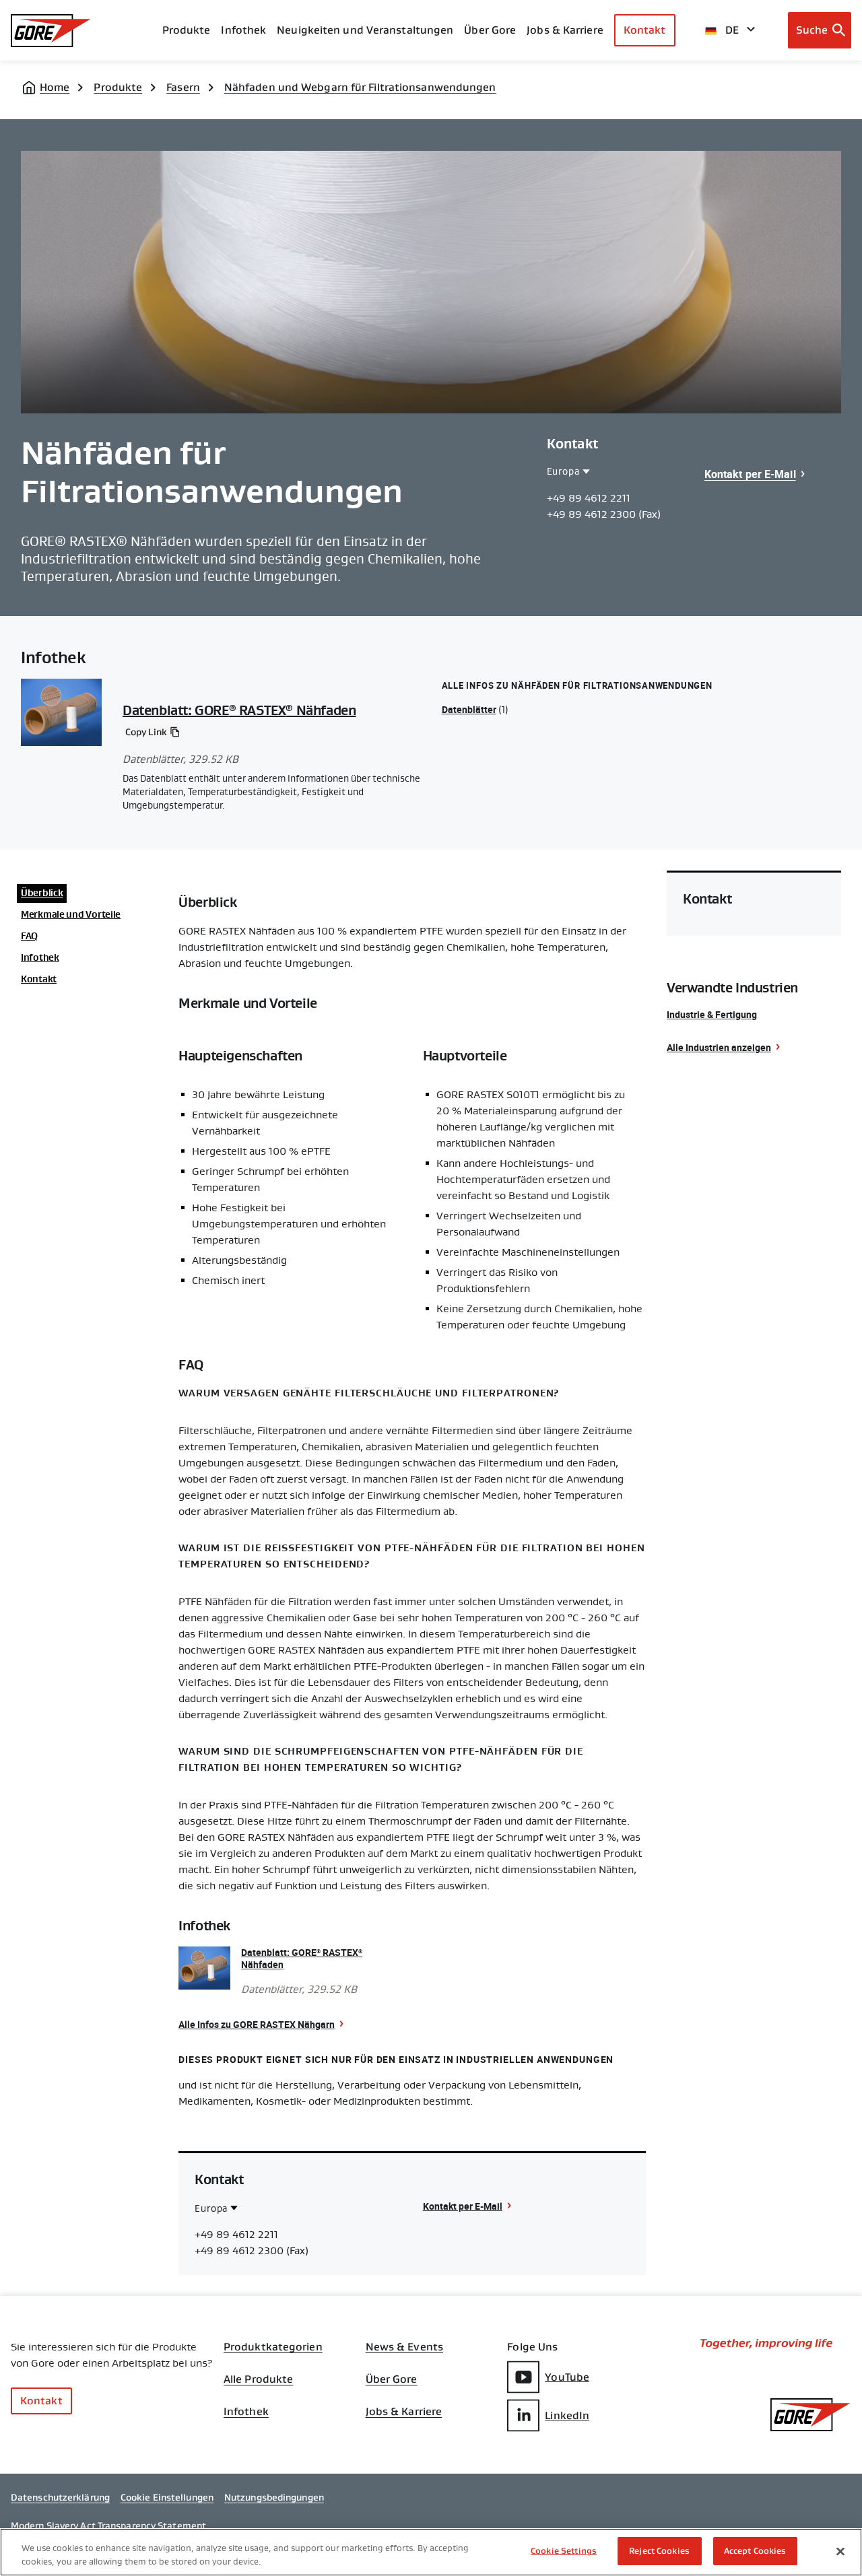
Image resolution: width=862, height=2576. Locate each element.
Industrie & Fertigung (712, 1014)
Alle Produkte (258, 2379)
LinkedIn (567, 2415)
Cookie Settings (564, 2551)
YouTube (567, 2377)
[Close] (840, 2551)
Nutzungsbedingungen (274, 2497)
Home (55, 87)
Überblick (42, 893)
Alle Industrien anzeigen (719, 1047)
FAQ (29, 936)
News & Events (404, 2347)
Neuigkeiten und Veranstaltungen (365, 30)
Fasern (183, 87)
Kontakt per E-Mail (750, 474)
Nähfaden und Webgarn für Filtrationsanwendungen (360, 87)
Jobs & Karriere (404, 2412)
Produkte (187, 30)
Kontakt (645, 30)
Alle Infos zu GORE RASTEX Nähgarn (257, 2024)
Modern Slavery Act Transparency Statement (108, 2526)
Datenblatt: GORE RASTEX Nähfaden (239, 710)
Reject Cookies (659, 2551)
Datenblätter (469, 709)
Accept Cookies (755, 2551)
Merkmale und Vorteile (71, 914)
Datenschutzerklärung (60, 2497)
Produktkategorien (273, 2347)
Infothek (40, 957)
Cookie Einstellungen (167, 2497)
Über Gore (490, 30)
